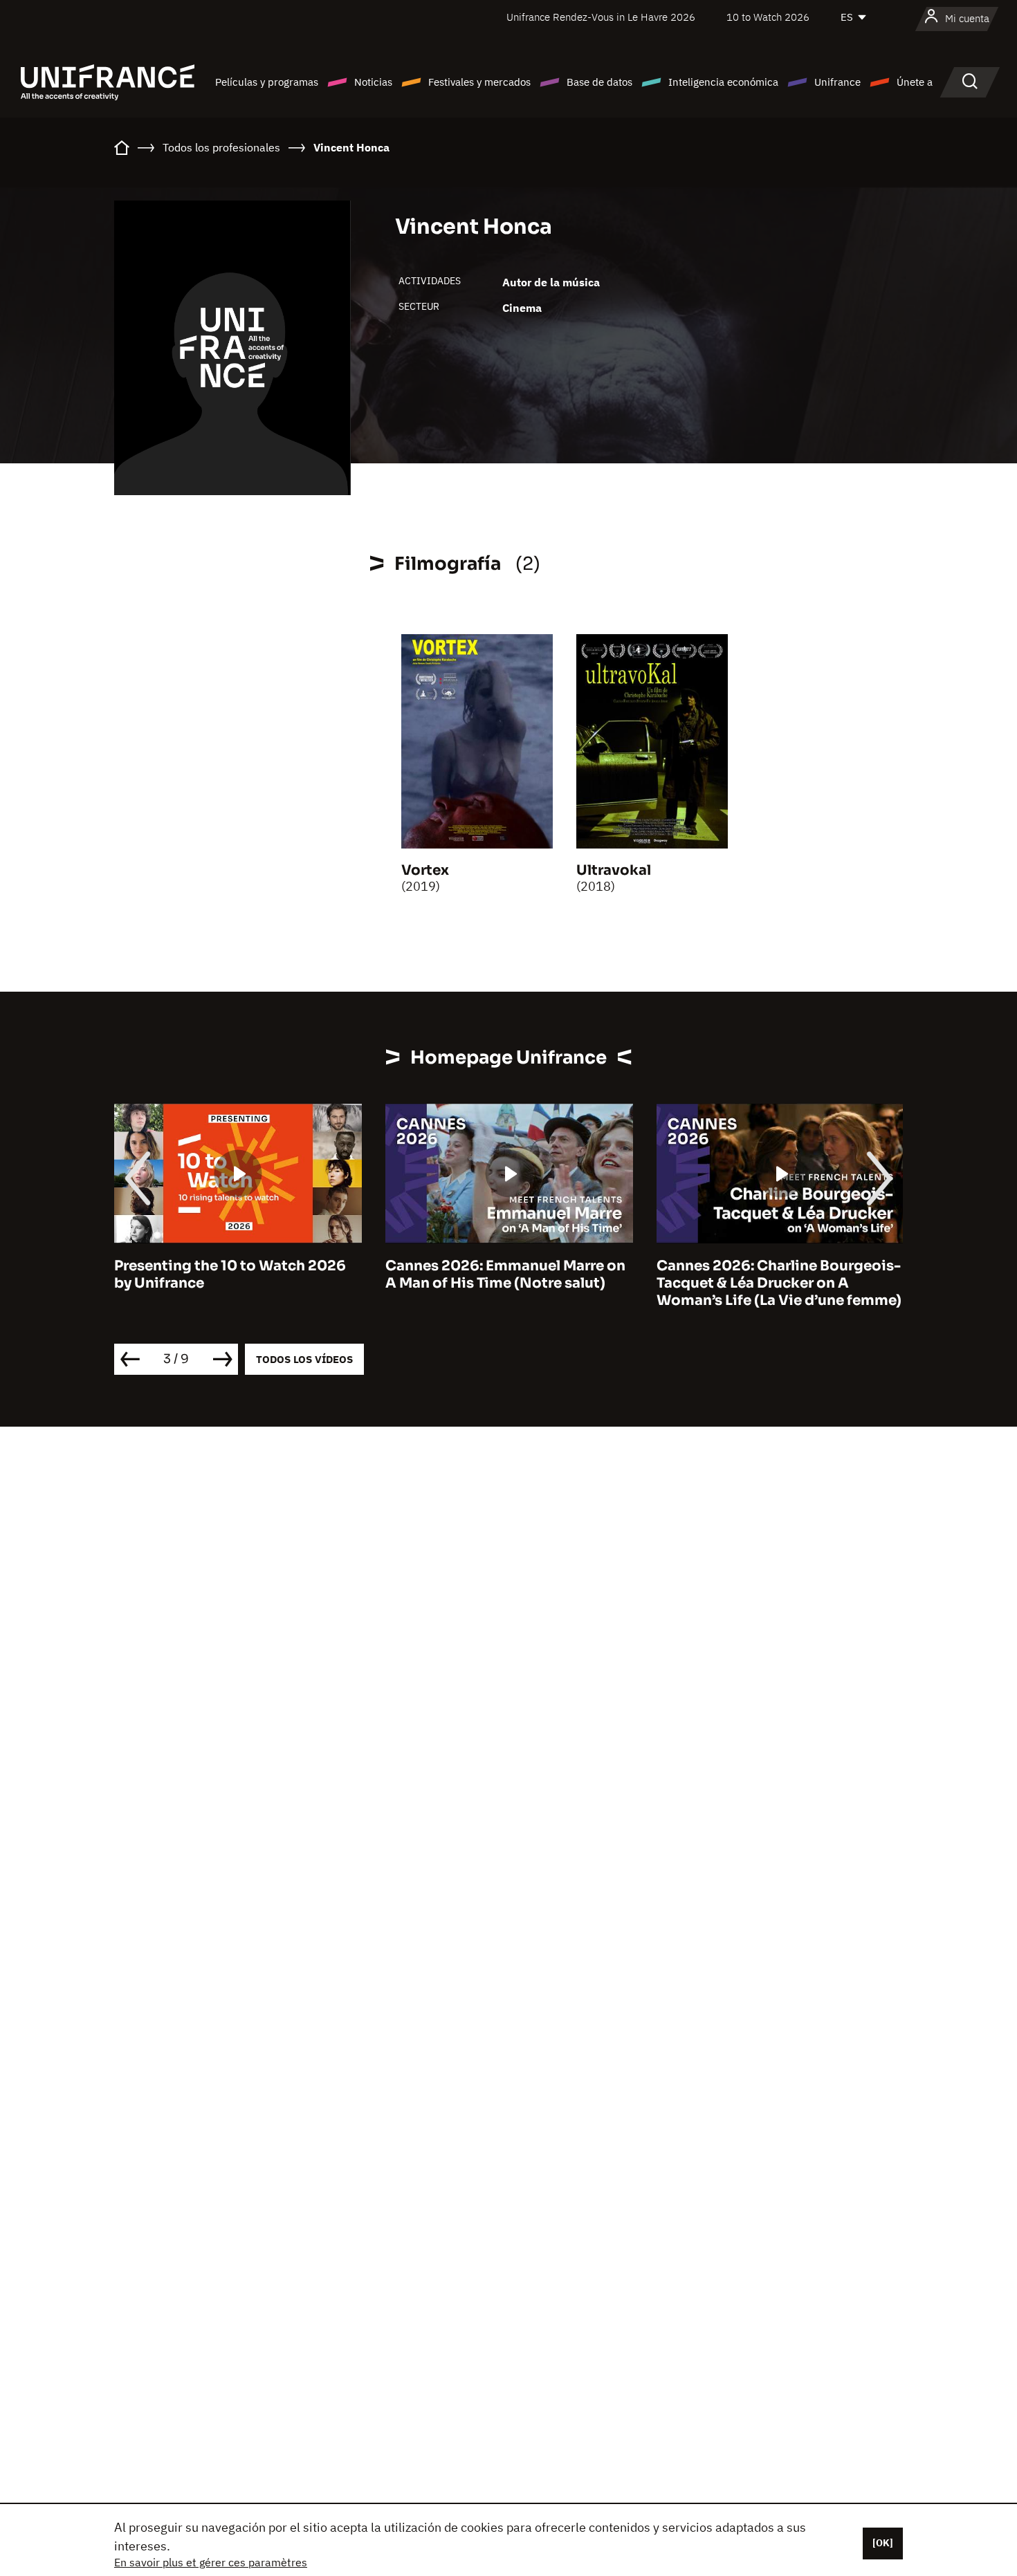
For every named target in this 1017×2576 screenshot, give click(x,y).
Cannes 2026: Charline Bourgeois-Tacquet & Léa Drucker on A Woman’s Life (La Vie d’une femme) (779, 1283)
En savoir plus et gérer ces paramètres (211, 2562)
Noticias (373, 82)
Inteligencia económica (723, 82)
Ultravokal (614, 870)
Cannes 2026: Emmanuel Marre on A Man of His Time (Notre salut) (505, 1275)
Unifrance (837, 82)
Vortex (425, 870)
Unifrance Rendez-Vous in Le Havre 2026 (601, 17)
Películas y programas (267, 82)
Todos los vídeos (304, 1359)
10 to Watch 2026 (768, 17)
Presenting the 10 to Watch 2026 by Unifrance (230, 1275)
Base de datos (599, 82)
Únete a (915, 82)
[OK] (883, 2543)
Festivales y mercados (479, 82)
